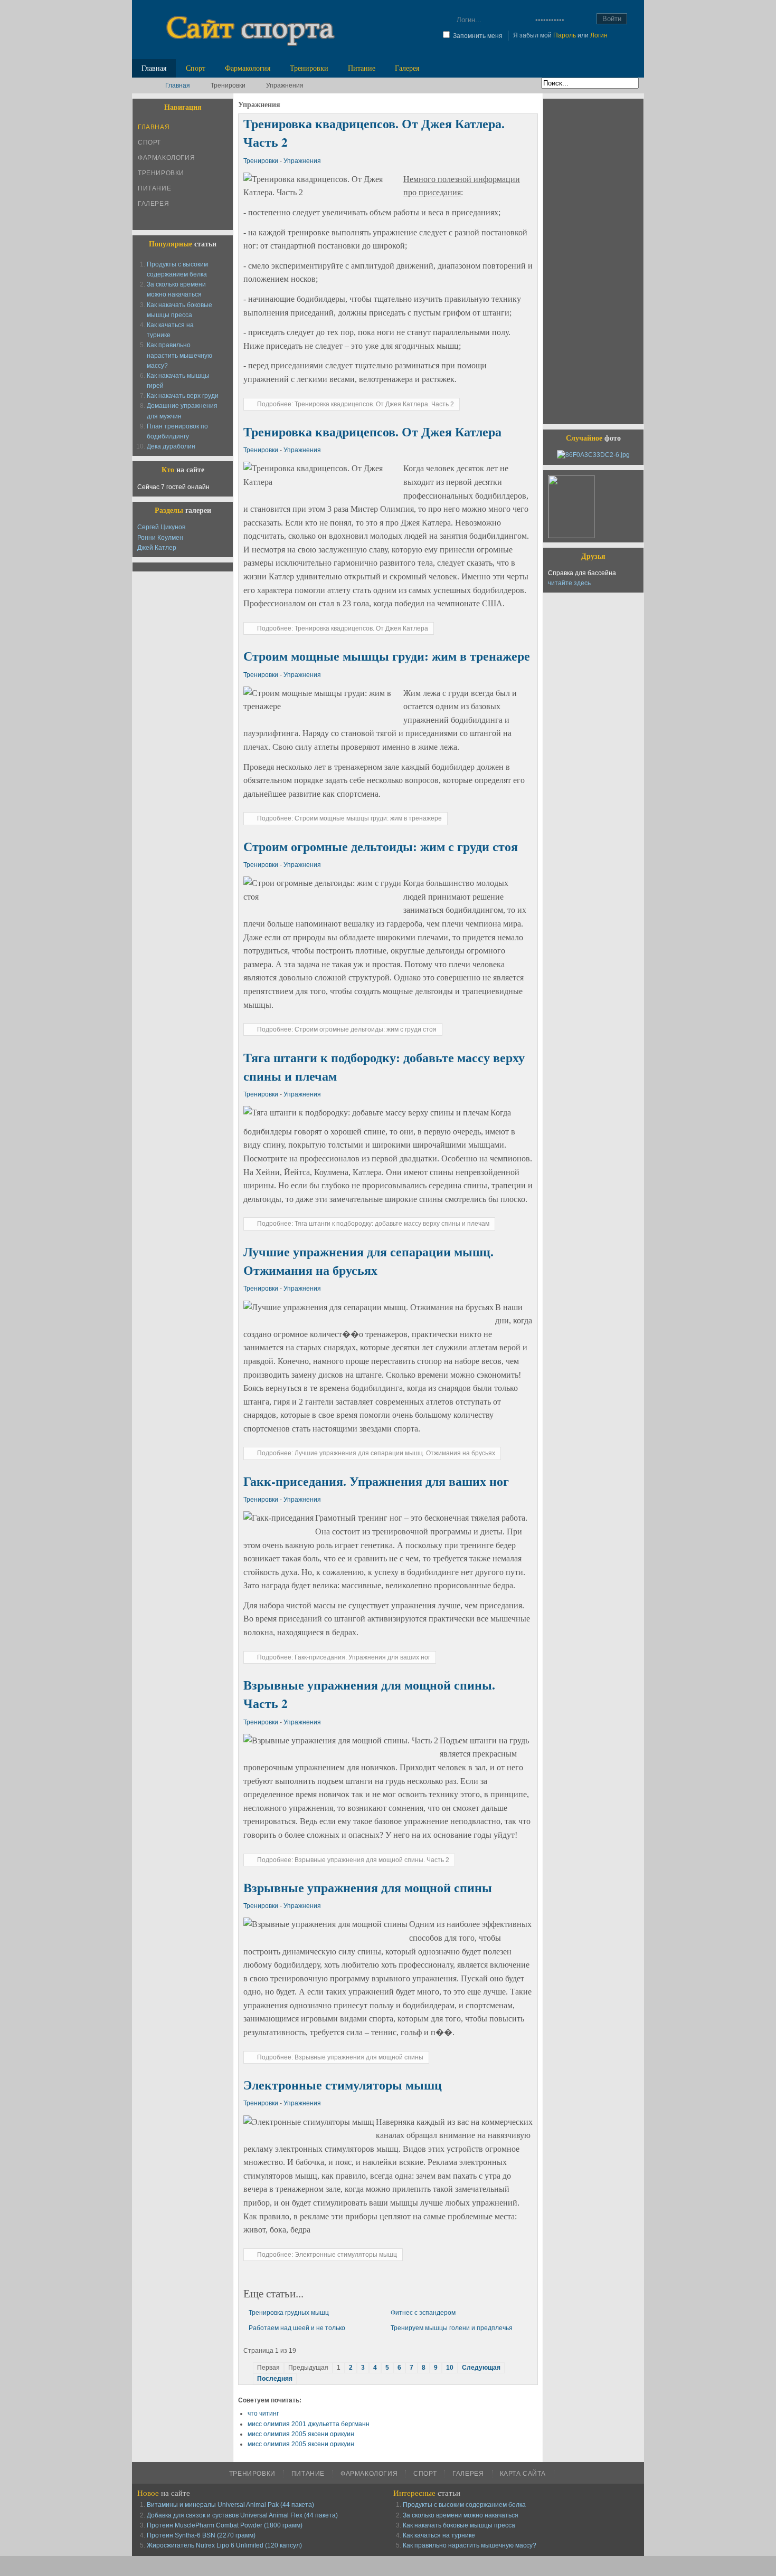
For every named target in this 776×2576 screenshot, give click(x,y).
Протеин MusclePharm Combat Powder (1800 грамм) (225, 2525)
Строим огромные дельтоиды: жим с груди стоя (381, 846)
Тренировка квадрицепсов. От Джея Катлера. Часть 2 (374, 133)
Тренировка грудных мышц (289, 2313)
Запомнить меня (478, 36)
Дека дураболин (171, 446)
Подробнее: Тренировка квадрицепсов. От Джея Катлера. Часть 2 (356, 404)
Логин (599, 35)
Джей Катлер (157, 548)
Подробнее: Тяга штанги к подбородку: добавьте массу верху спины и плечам (373, 1224)
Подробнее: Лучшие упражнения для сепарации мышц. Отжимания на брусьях (376, 1453)
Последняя (275, 2379)
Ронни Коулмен (160, 538)
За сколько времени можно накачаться (461, 2515)
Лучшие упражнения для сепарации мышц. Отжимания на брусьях (368, 1261)
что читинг (263, 2413)
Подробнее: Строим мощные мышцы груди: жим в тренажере (349, 818)
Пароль (565, 35)
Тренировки (262, 161)
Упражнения (302, 161)
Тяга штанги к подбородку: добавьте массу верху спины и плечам (384, 1067)
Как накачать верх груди (183, 396)
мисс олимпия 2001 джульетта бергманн (309, 2424)
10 (450, 2368)
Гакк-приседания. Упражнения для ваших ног (376, 1481)
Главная (178, 85)
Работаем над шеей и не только (297, 2328)
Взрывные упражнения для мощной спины (368, 1887)
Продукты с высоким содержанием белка (464, 2505)
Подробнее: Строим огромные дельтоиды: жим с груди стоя (347, 1029)
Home (146, 85)
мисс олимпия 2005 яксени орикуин (301, 2434)
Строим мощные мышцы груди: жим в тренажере (387, 656)
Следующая (481, 2368)
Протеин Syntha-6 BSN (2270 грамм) (201, 2535)
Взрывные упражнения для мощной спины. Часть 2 (369, 1694)
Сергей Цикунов (161, 527)
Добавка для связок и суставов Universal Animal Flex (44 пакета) (242, 2515)
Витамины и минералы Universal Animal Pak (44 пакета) (230, 2505)
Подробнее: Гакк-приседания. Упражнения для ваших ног (344, 1657)
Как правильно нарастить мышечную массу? (179, 355)
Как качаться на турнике (439, 2535)
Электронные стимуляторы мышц (343, 2085)
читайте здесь (569, 583)
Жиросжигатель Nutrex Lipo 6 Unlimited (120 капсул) (224, 2545)
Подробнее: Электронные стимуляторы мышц (327, 2255)
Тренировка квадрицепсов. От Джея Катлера (372, 432)
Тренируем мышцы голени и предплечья (452, 2328)
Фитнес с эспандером (423, 2313)
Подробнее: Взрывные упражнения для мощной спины (340, 2057)
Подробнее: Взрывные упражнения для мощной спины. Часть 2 (353, 1860)
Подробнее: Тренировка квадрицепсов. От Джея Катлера (343, 628)
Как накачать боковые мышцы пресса (459, 2525)
